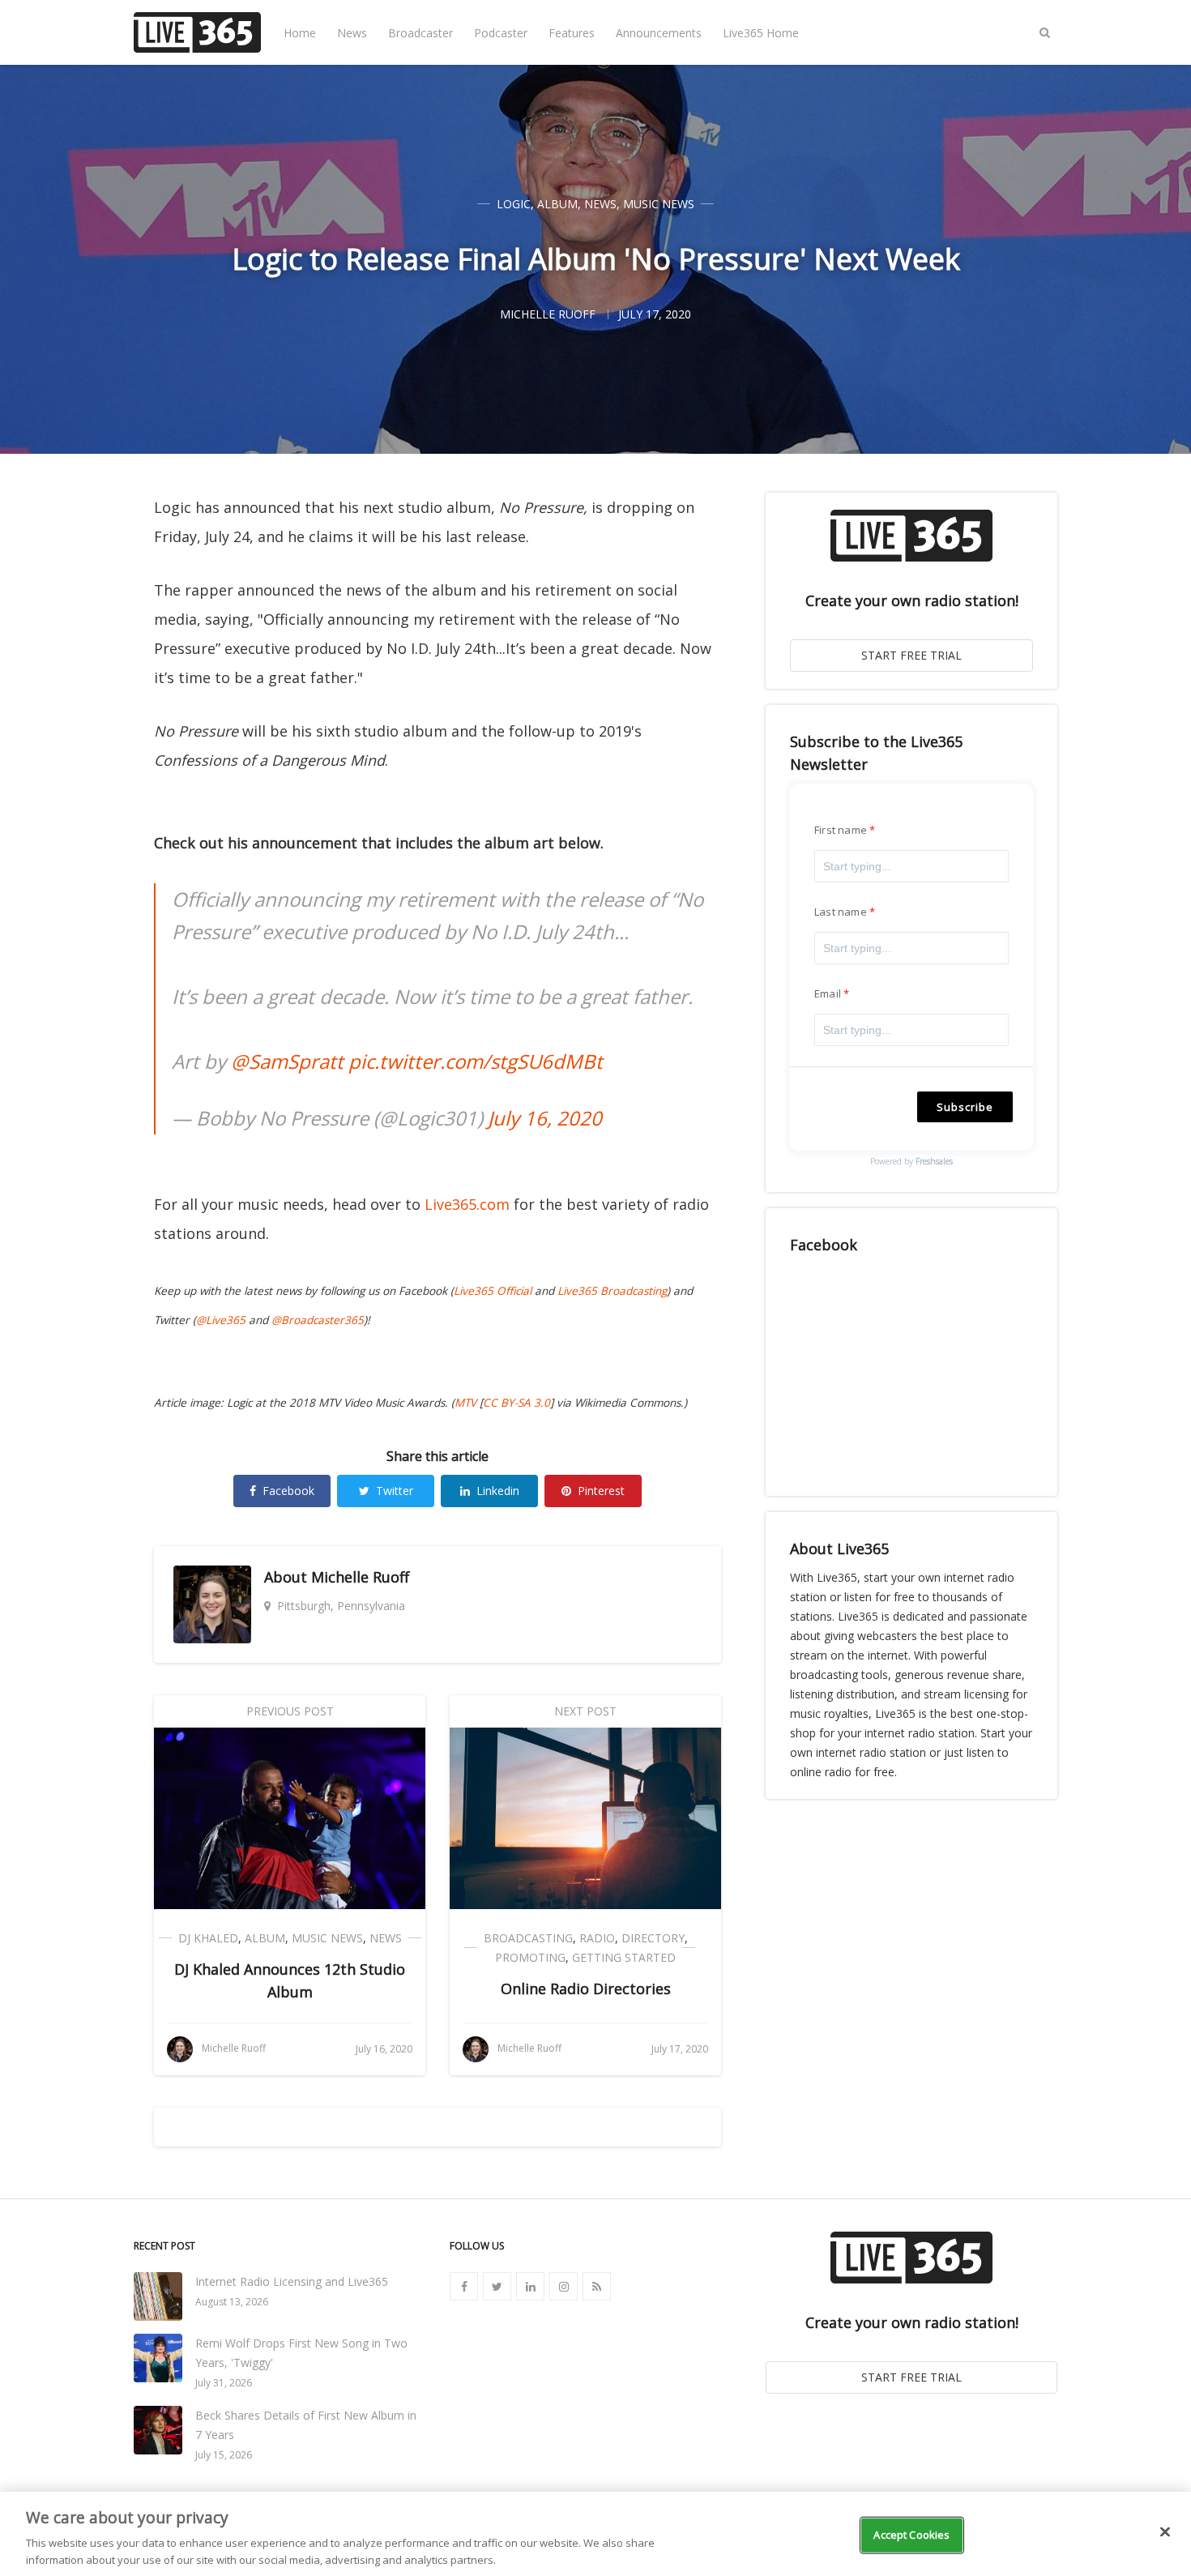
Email (828, 993)
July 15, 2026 (224, 2455)
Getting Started (624, 1957)
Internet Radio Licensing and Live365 (292, 2281)
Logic (514, 204)
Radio (597, 1938)
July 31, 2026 (224, 2383)
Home (300, 33)
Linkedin (498, 1491)
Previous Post (290, 1711)
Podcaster (501, 33)
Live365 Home (761, 33)
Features (572, 33)
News (352, 33)
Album (557, 204)
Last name (841, 912)
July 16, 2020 (545, 1118)
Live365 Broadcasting (612, 1291)
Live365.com (467, 1204)
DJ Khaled (208, 1938)
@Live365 (221, 1320)
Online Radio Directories (586, 1989)
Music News (659, 204)
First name (841, 830)
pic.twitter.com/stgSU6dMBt (476, 1061)
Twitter (395, 1491)
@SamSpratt (287, 1061)
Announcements (659, 33)
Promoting (530, 1957)
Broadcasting (528, 1938)
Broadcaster (420, 33)
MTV (465, 1403)
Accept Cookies (911, 2535)
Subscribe (965, 1107)
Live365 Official (493, 1291)
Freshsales (934, 1161)
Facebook (288, 1491)
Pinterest (601, 1491)
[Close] (1165, 2532)
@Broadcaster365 (318, 1320)
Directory (653, 1938)
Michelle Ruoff (360, 1577)
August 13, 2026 (232, 2302)
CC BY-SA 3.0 (517, 1403)
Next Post (585, 1711)
